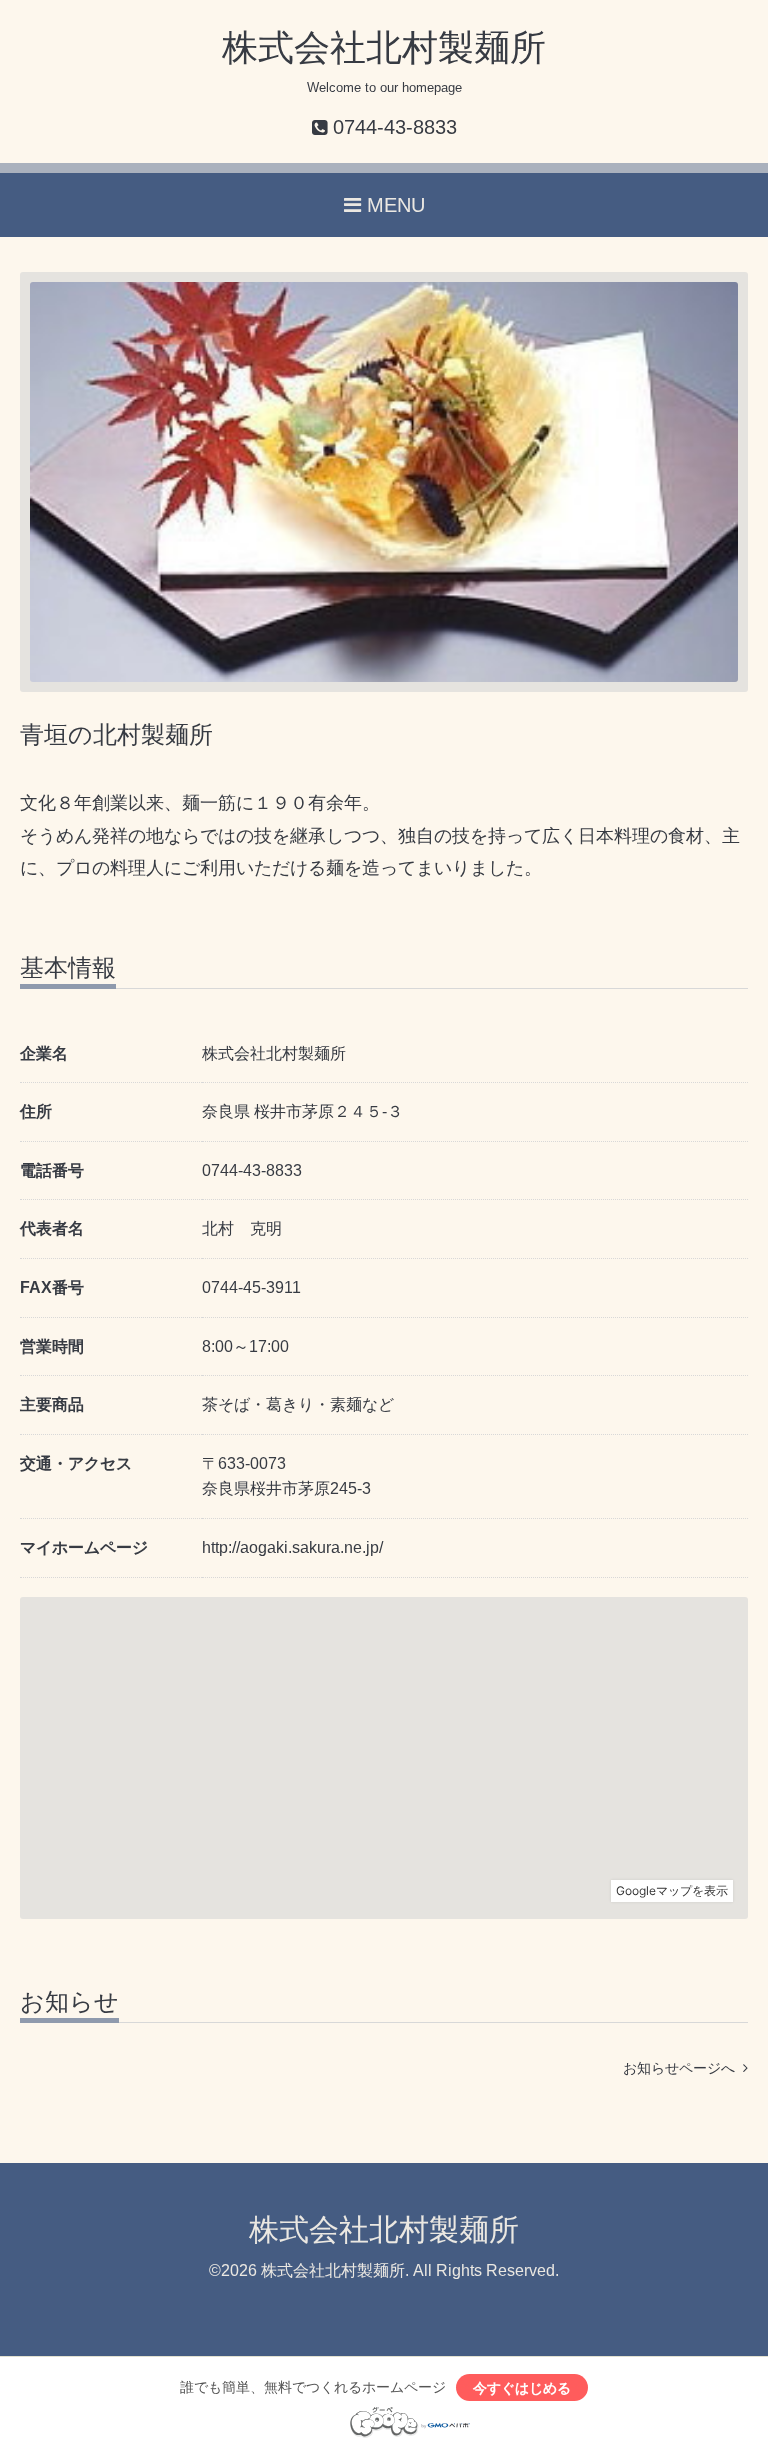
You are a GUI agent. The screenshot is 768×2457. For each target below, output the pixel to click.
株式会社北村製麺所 (384, 47)
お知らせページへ (683, 2068)
